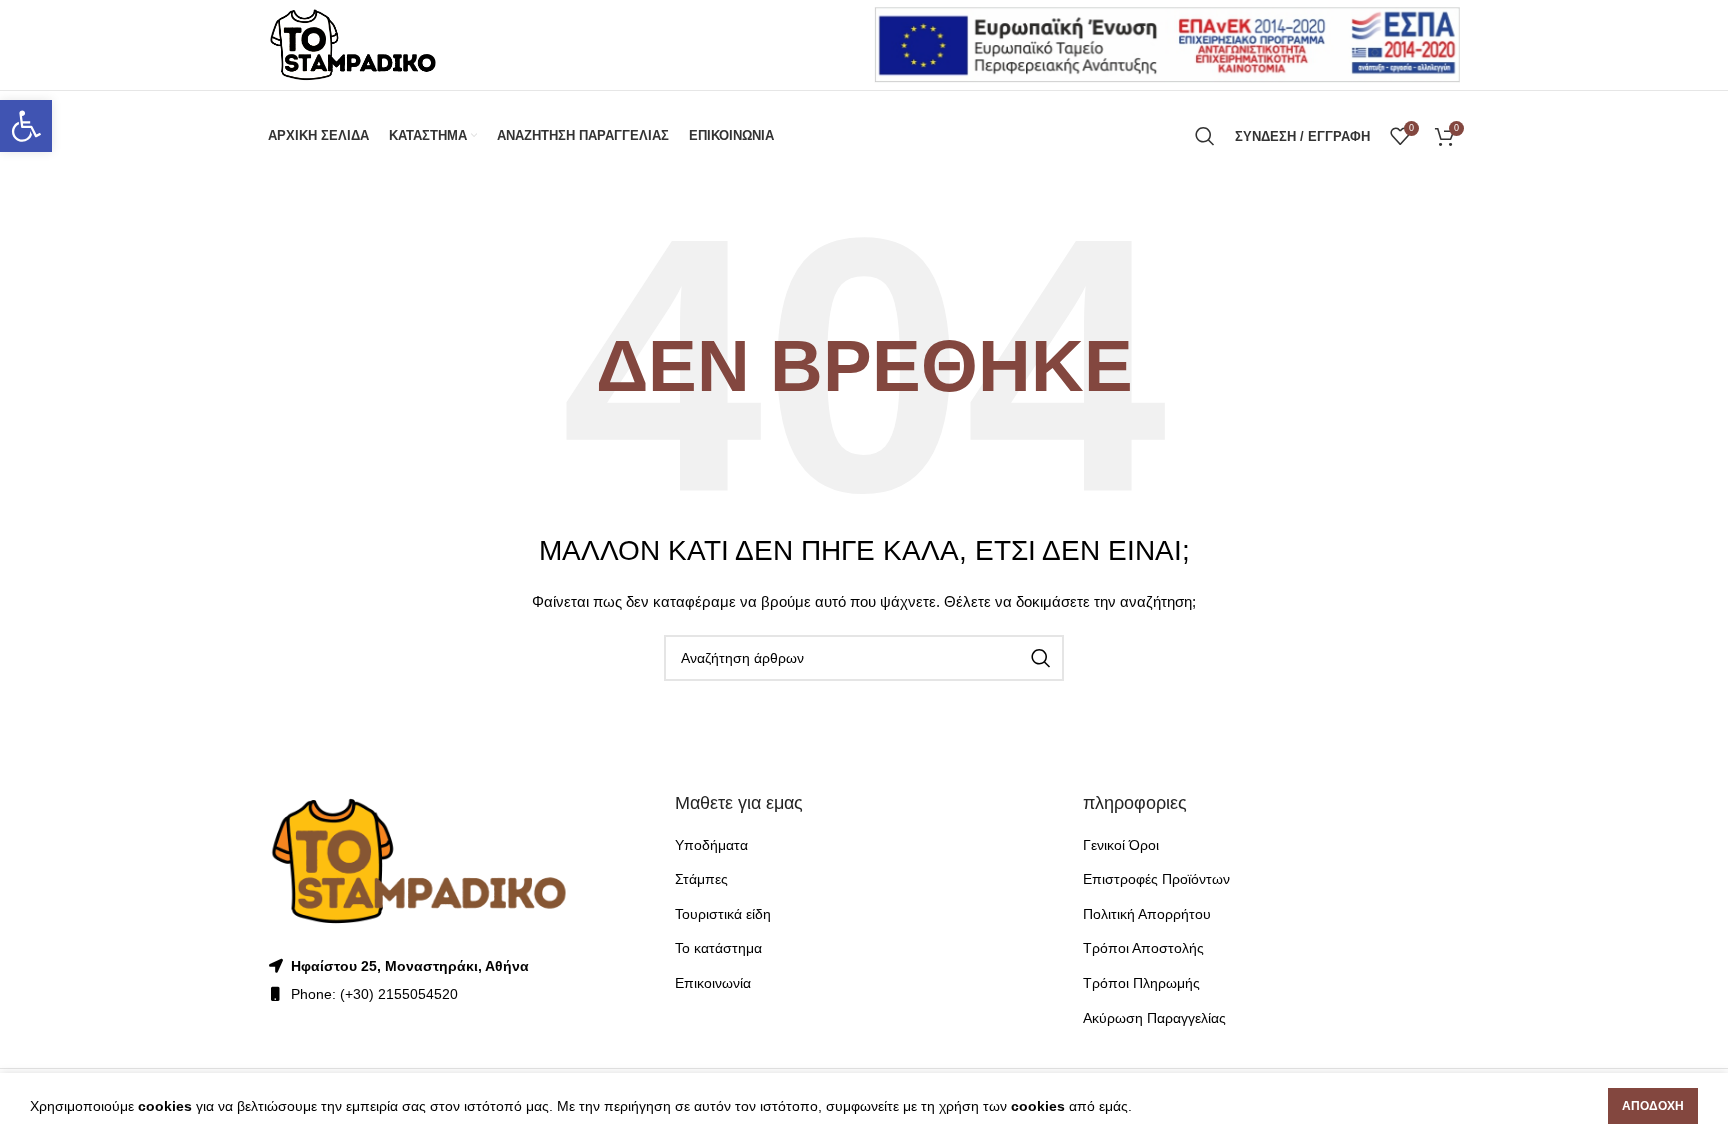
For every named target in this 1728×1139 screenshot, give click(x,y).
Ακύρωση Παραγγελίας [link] (1154, 1018)
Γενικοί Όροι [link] (1121, 845)
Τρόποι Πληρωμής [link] (1141, 983)
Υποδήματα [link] (711, 845)
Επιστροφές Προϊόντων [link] (1156, 879)
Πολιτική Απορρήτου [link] (1147, 914)
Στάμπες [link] (701, 879)
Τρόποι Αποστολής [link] (1143, 948)
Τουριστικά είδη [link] (723, 914)
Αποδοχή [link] (1653, 1106)
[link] (26, 126)
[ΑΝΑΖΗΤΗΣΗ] (1041, 658)
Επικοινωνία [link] (713, 983)
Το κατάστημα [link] (718, 948)
